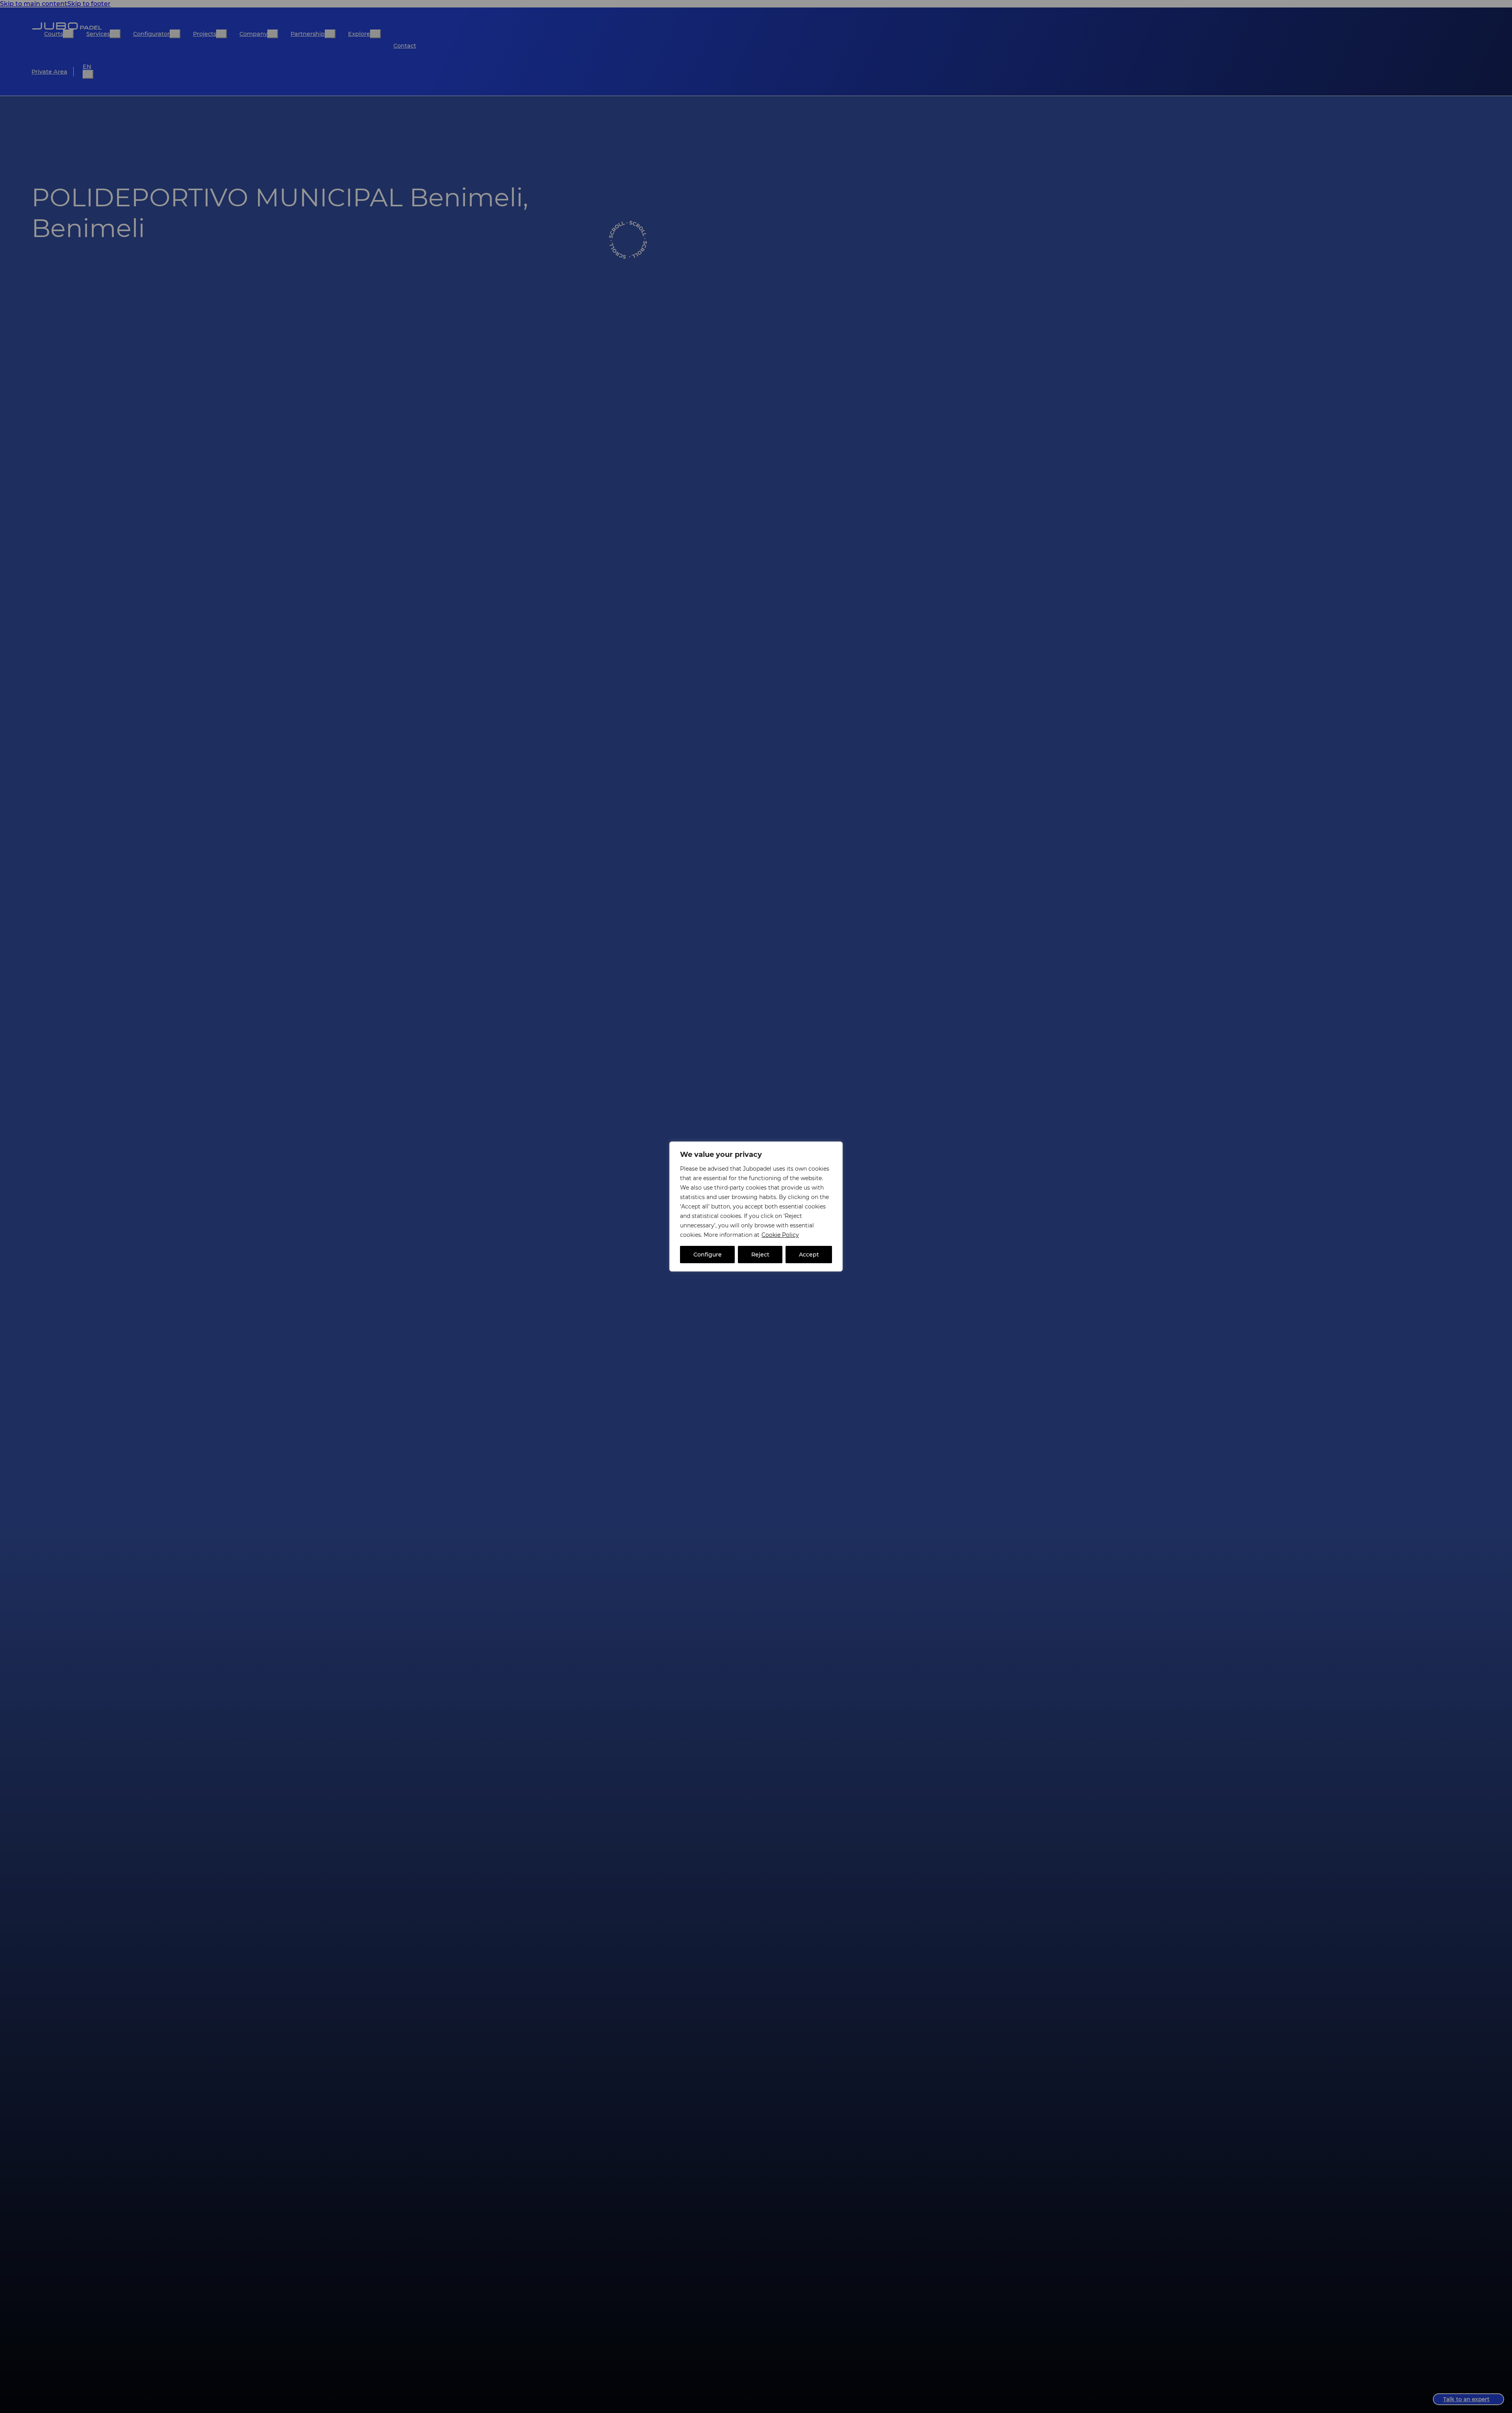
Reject (760, 1255)
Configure (708, 1255)
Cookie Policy (780, 1235)
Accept (809, 1255)
